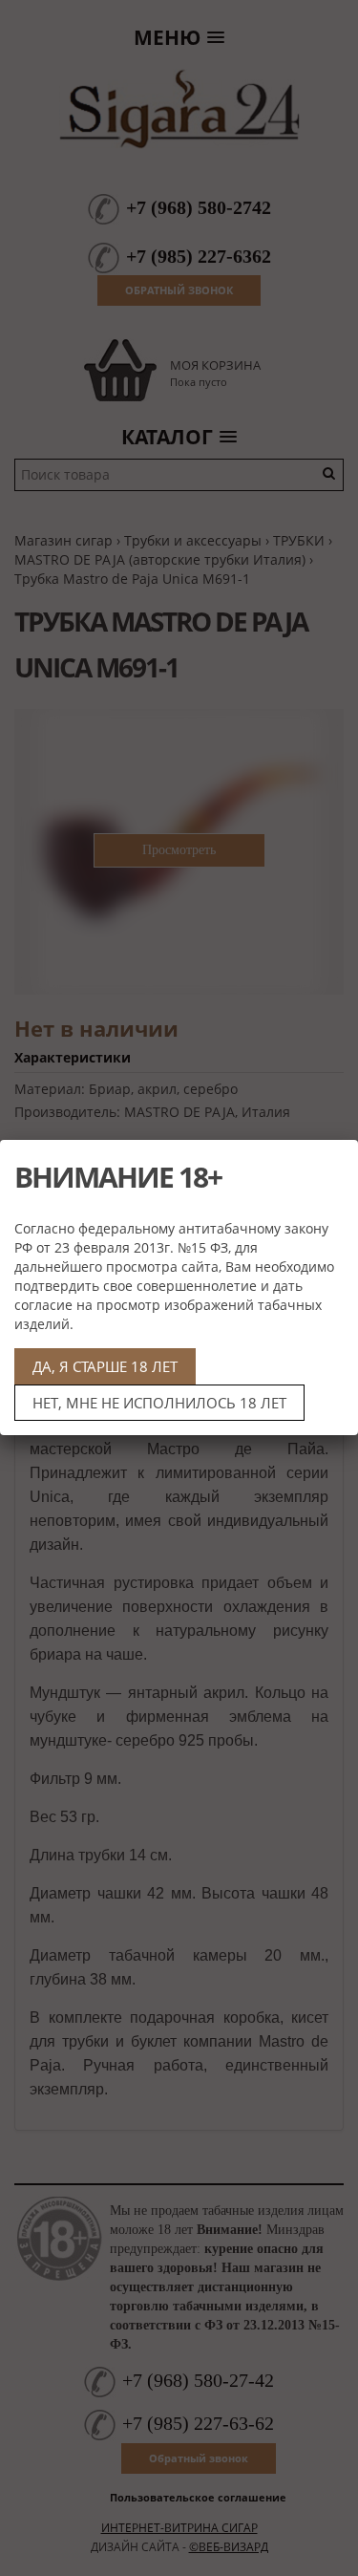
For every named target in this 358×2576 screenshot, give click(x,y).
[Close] (336, 1162)
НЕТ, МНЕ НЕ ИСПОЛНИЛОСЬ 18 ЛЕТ (159, 1403)
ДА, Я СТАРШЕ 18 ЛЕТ (105, 1366)
